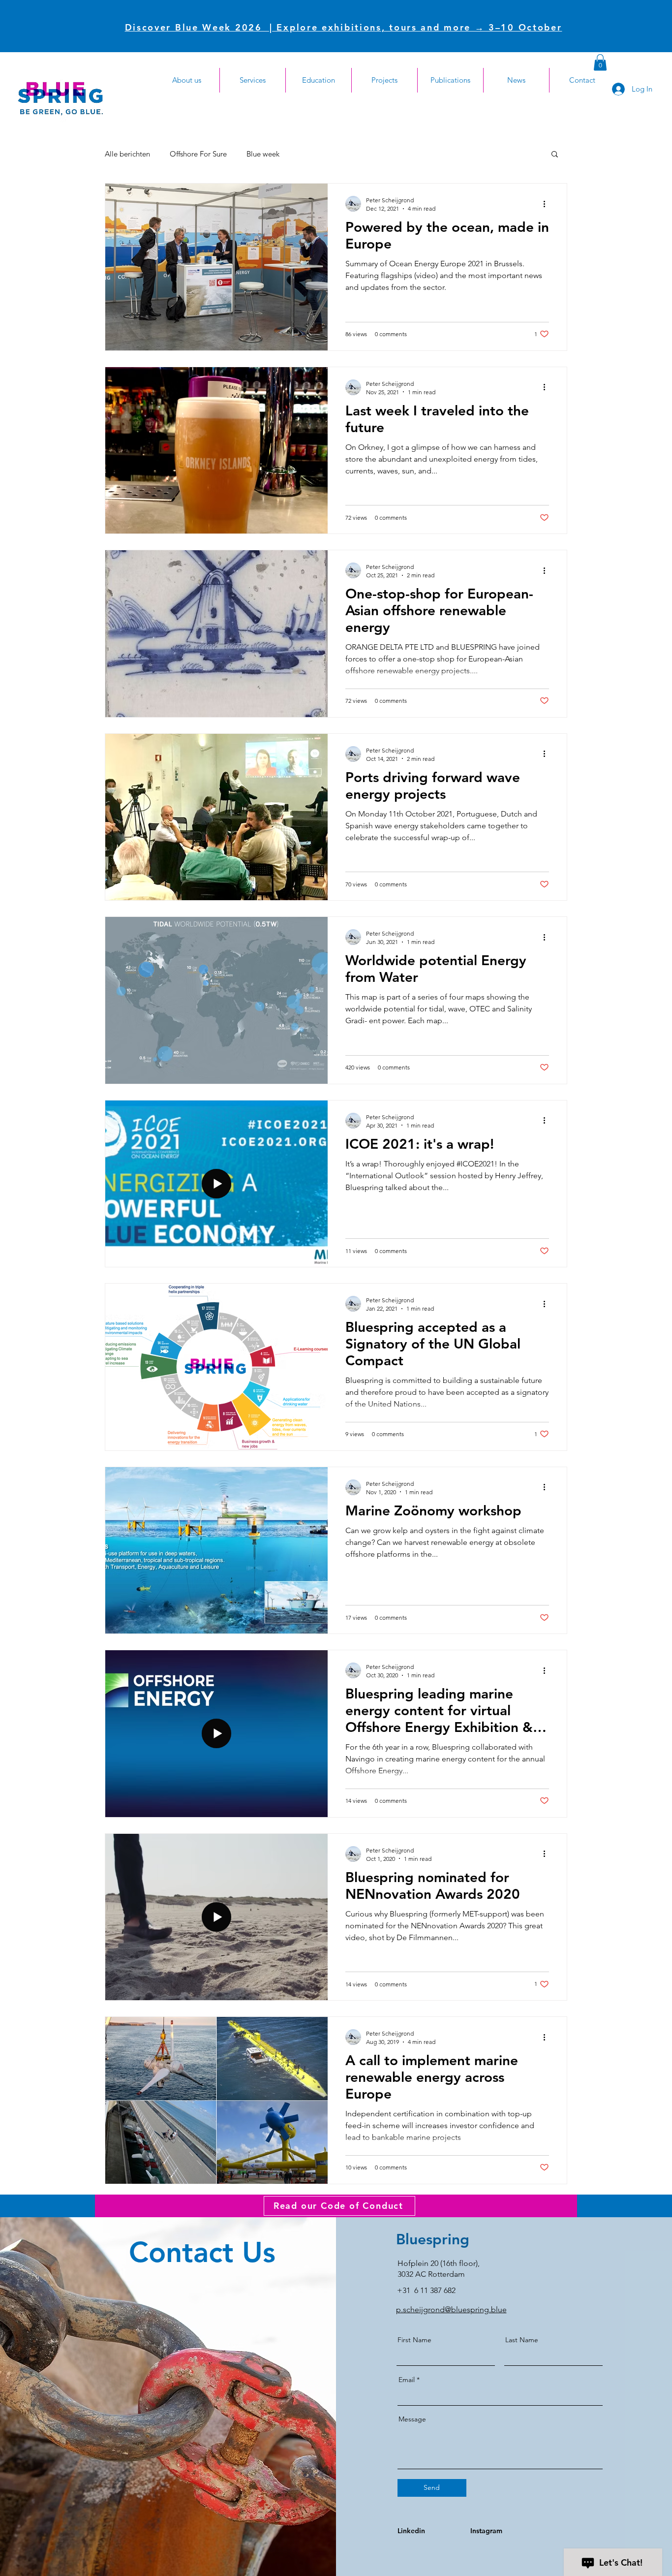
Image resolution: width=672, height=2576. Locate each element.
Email (407, 2380)
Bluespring (433, 2239)
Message (412, 2419)
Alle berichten (127, 154)
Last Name (522, 2340)
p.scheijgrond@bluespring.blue (451, 2309)
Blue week (263, 154)
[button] (600, 62)
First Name (414, 2340)
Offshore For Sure (198, 154)
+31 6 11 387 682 (426, 2290)
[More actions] (548, 204)
